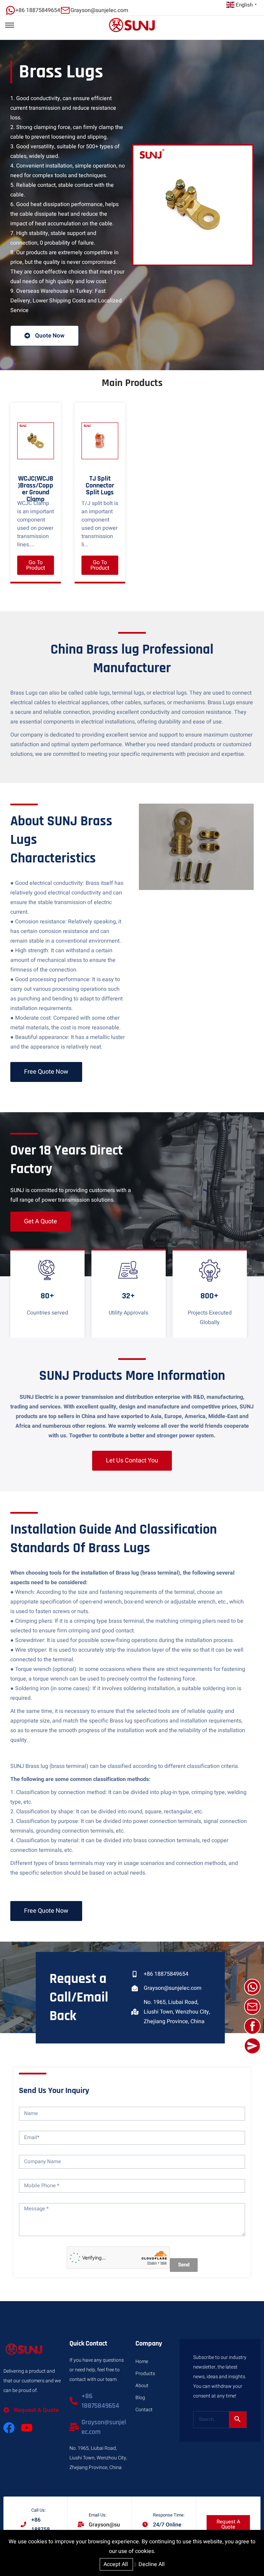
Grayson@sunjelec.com (173, 1988)
